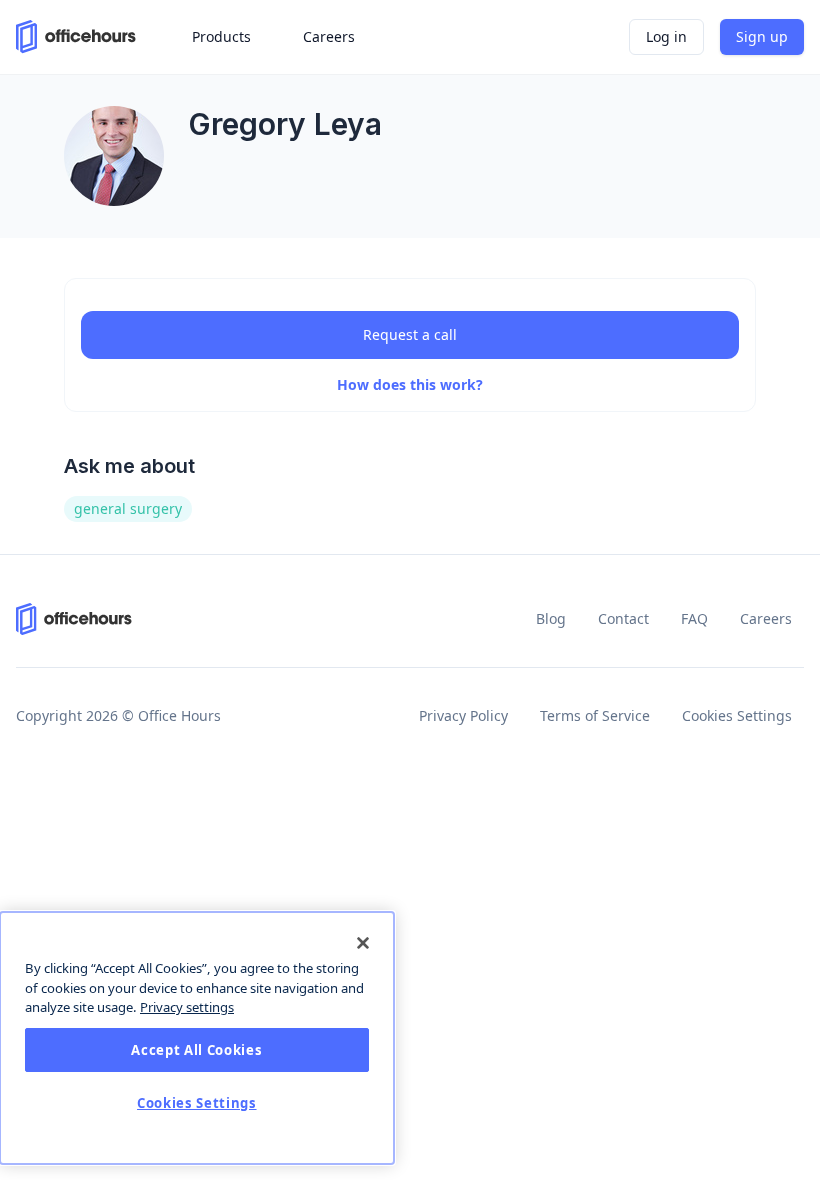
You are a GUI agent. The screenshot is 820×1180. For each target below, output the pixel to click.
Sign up (762, 36)
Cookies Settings (737, 715)
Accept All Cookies (196, 1050)
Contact (623, 618)
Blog (551, 618)
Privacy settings (187, 1007)
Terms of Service (595, 715)
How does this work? (410, 384)
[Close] (363, 943)
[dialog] (197, 1038)
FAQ (694, 618)
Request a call (410, 334)
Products (221, 36)
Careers (766, 618)
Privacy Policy (463, 715)
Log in (666, 36)
